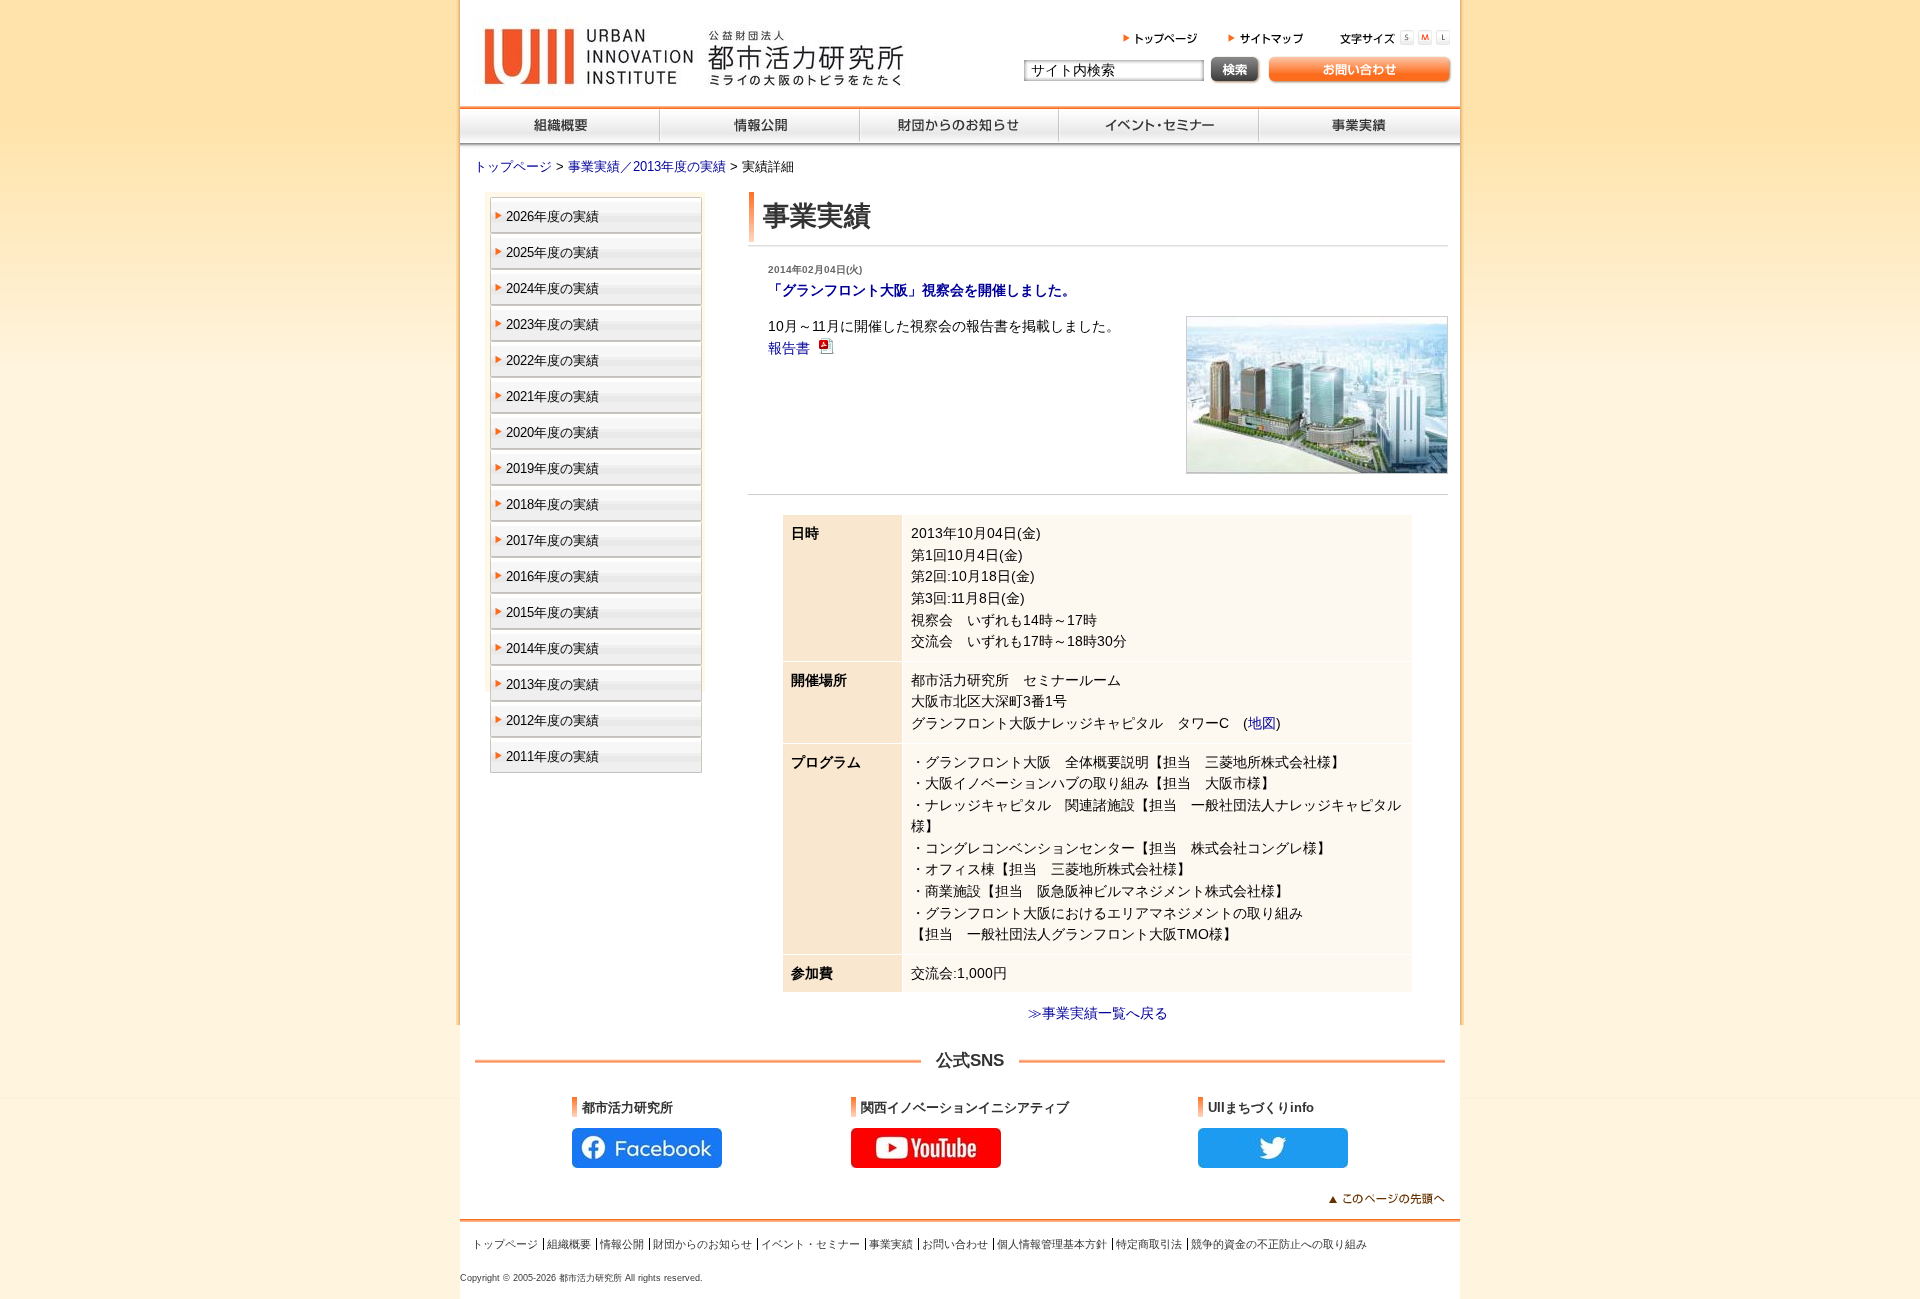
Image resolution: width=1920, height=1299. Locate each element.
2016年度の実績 (552, 576)
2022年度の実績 (552, 360)
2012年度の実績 (552, 720)
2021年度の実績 (552, 396)
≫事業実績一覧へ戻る (1098, 1013)
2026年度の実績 (552, 216)
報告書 (791, 348)
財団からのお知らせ (702, 1244)
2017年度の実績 (552, 540)
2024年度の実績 (552, 288)
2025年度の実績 (552, 252)
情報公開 (622, 1244)
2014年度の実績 (552, 648)
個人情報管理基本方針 (1052, 1244)
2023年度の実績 (552, 324)
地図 (1262, 723)
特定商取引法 (1149, 1244)
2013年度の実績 (552, 684)
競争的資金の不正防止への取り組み (1279, 1244)
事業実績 (891, 1244)
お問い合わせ (955, 1244)
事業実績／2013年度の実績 (649, 166)
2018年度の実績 (552, 504)
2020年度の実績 (552, 432)
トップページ (515, 166)
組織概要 (569, 1244)
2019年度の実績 (552, 468)
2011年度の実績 (552, 756)
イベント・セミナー (810, 1244)
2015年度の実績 (552, 612)
